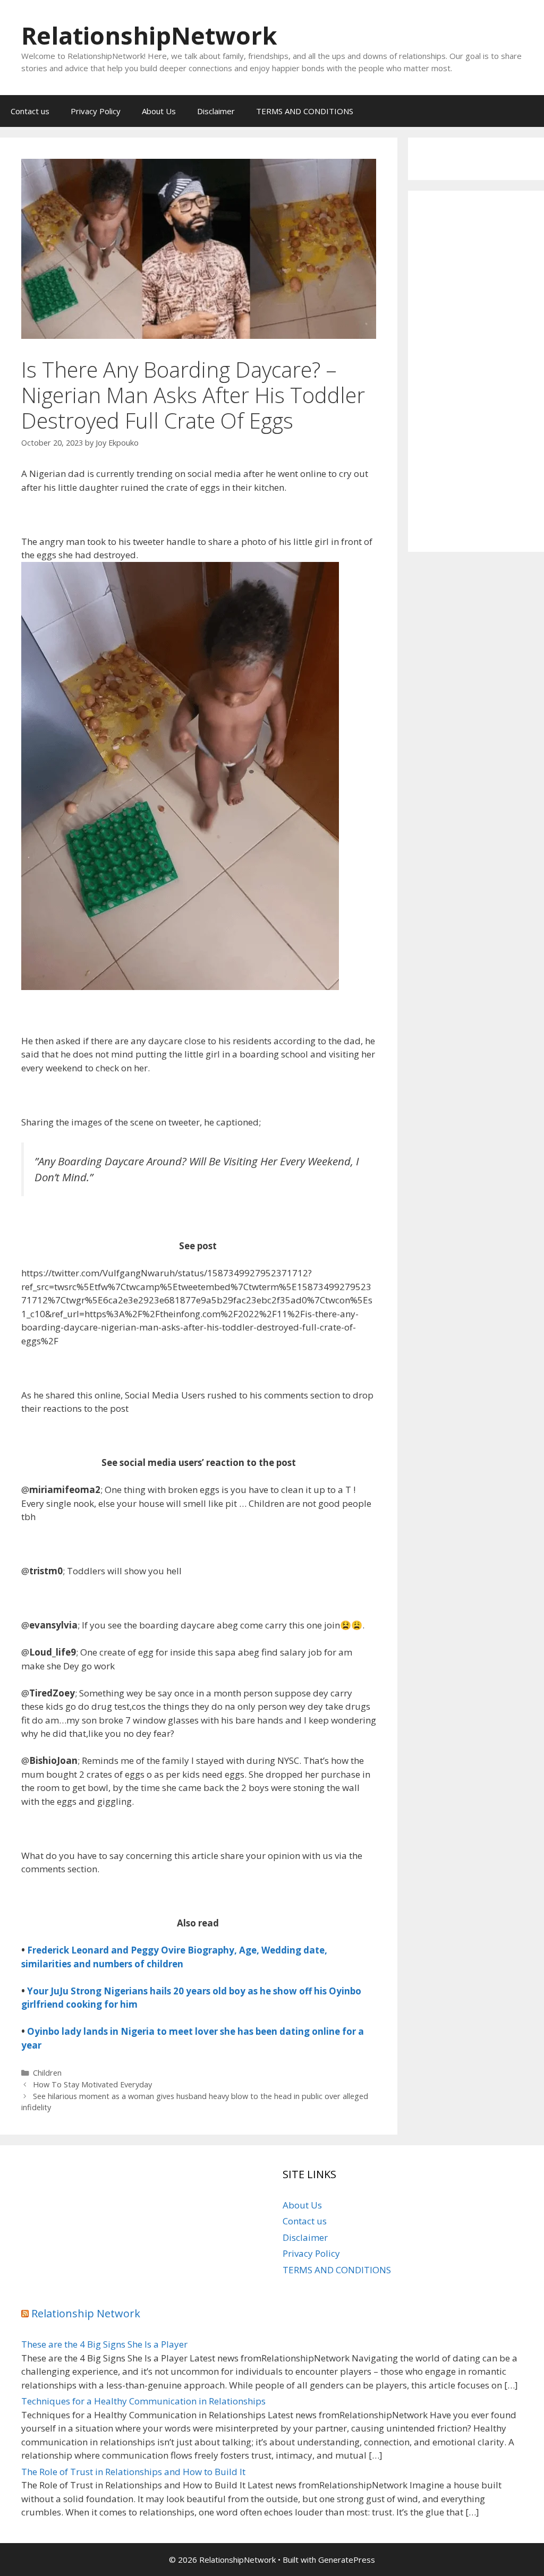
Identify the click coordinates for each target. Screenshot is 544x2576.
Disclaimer (216, 111)
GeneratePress (347, 2560)
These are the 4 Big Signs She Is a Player (104, 2344)
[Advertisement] (476, 371)
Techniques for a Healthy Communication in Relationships (143, 2401)
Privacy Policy (96, 111)
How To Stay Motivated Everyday (92, 2084)
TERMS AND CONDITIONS (305, 111)
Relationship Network (86, 2313)
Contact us (30, 111)
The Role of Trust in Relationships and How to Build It (133, 2472)
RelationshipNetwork (149, 35)
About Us (159, 111)
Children (47, 2073)
